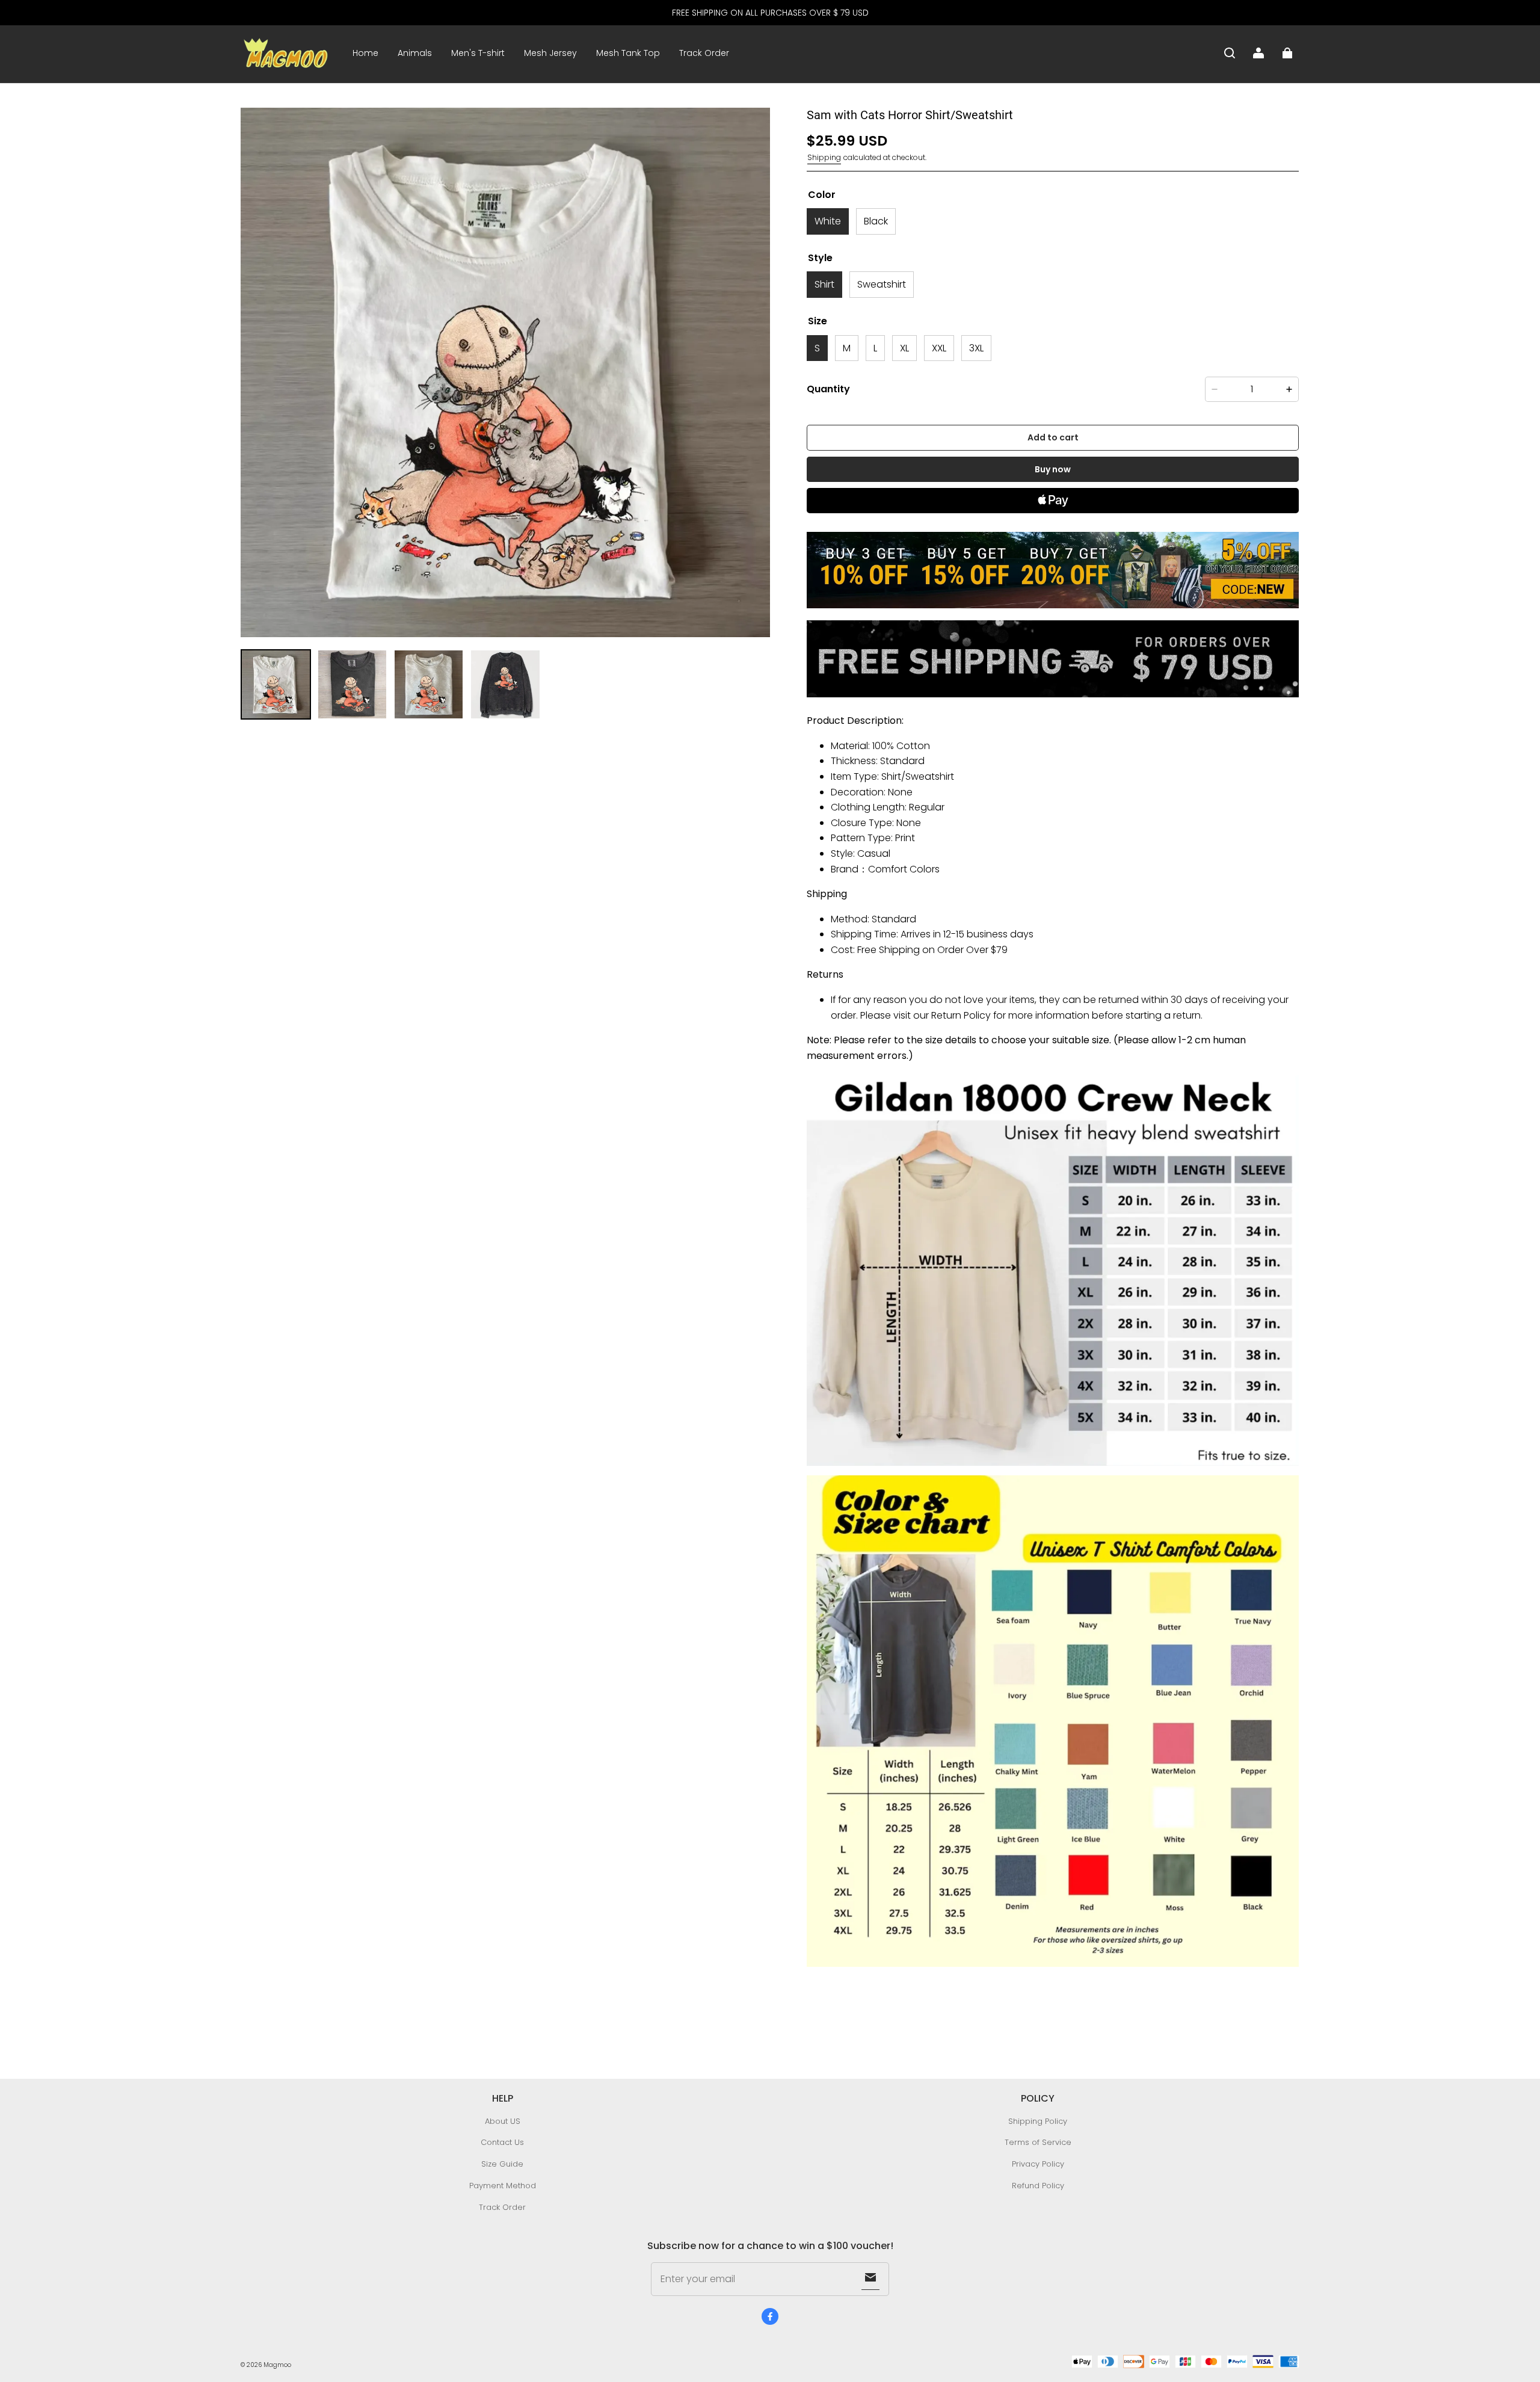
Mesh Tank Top (628, 53)
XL (904, 348)
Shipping (824, 157)
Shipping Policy (1038, 2121)
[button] (1230, 53)
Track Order (704, 53)
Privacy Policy (1038, 2164)
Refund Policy (1038, 2186)
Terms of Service (1038, 2142)
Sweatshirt (882, 284)
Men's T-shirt (478, 53)
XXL (939, 348)
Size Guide (502, 2164)
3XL (976, 348)
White (828, 221)
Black (876, 221)
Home (365, 53)
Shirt (824, 284)
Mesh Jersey (550, 53)
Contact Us (502, 2142)
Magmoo (277, 2365)
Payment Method (503, 2186)
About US (503, 2121)
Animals (415, 53)
